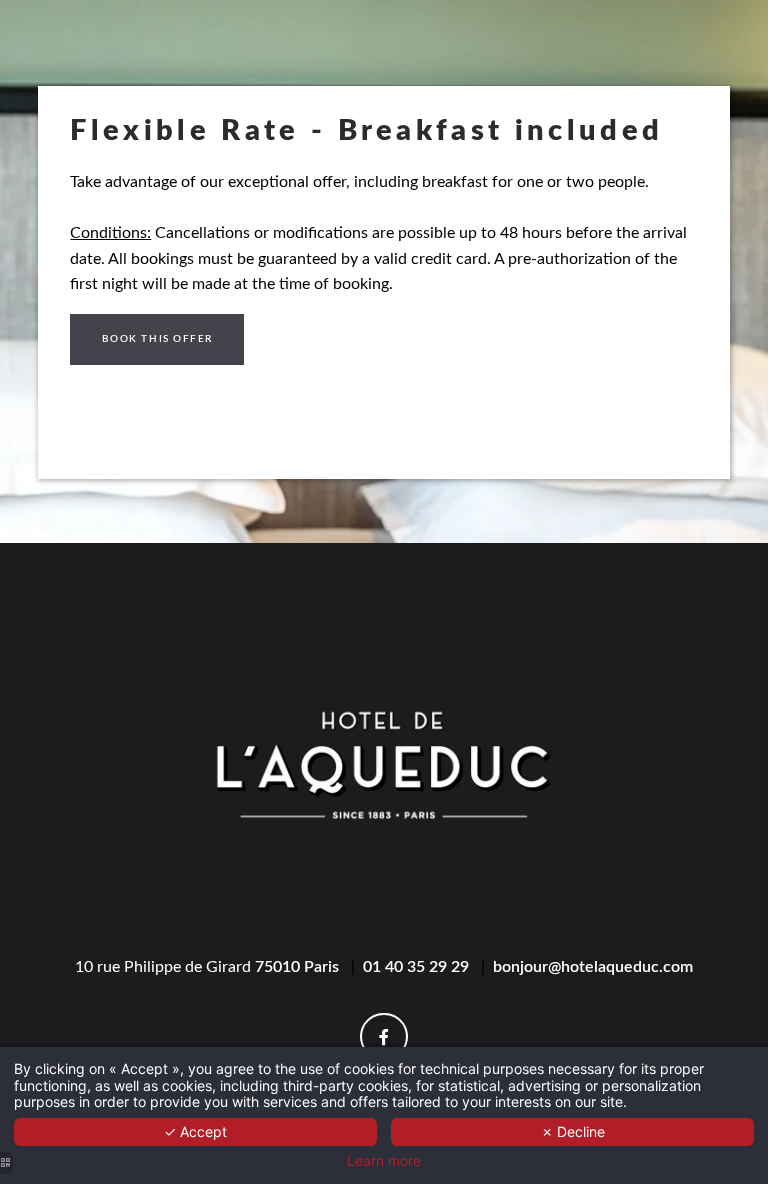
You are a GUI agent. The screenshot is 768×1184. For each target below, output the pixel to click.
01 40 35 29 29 (416, 967)
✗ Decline (573, 1131)
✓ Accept (195, 1131)
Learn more (384, 1161)
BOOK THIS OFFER (157, 339)
